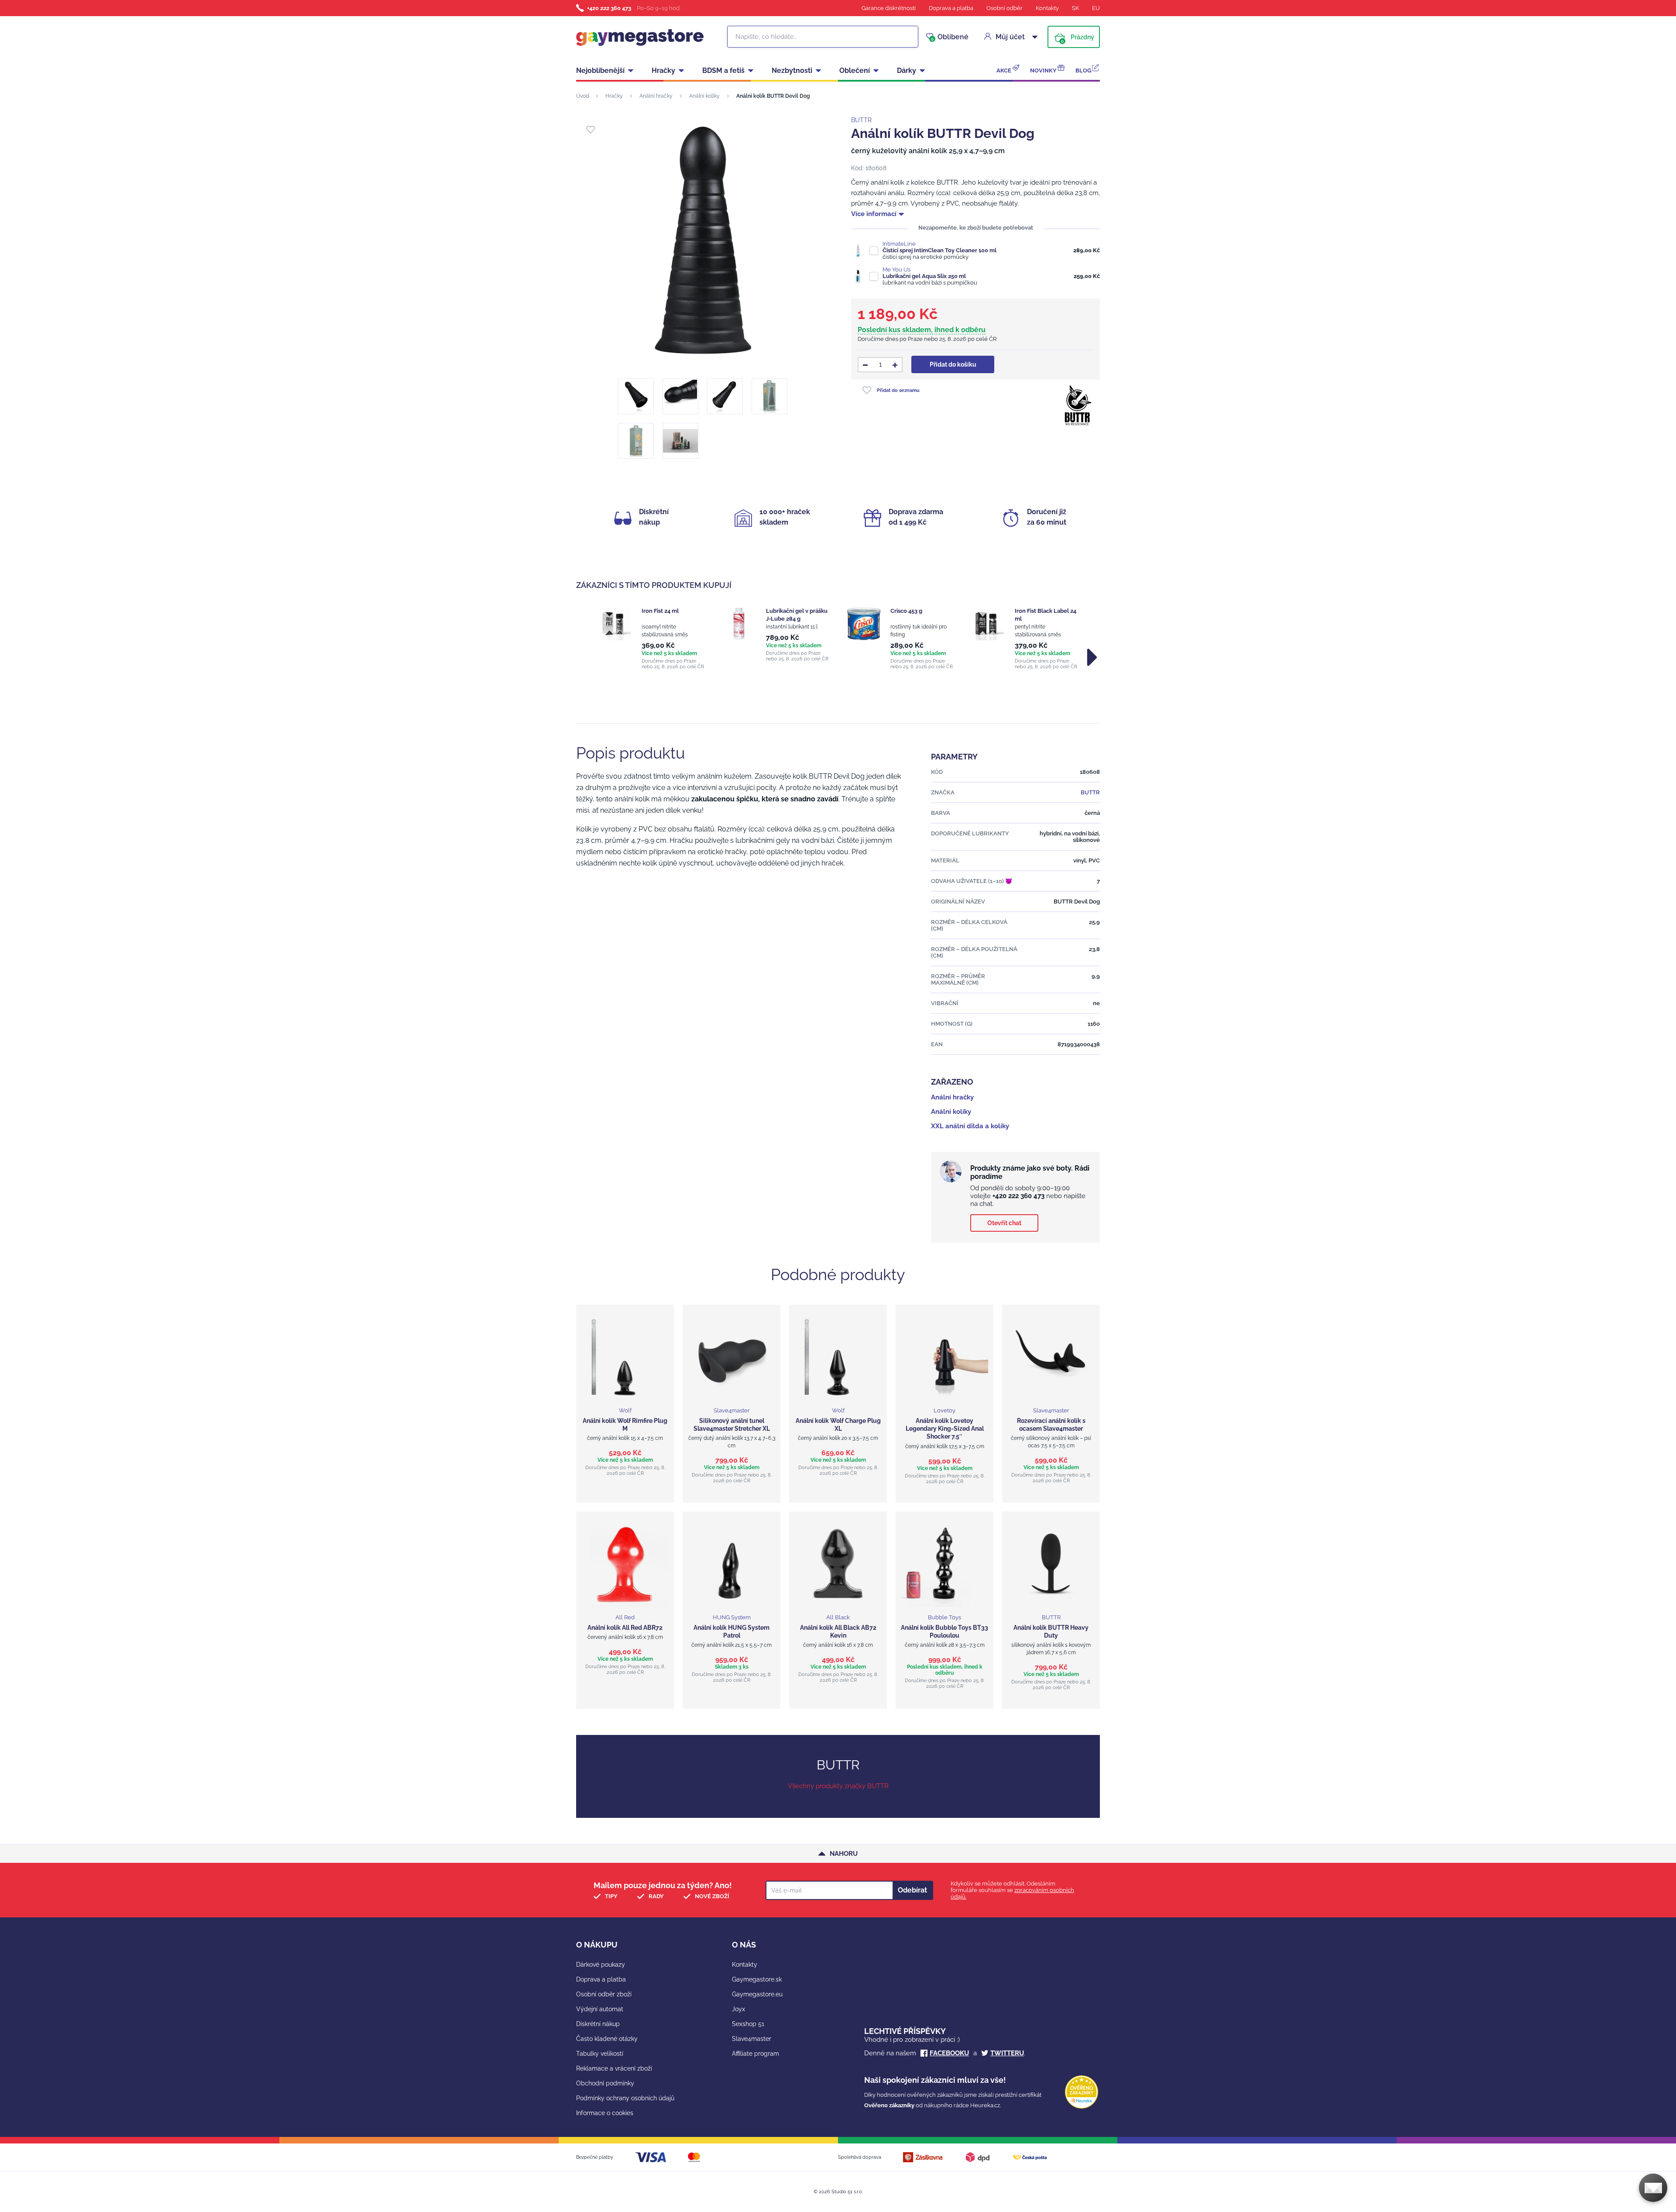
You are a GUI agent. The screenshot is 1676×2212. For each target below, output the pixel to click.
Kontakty (1047, 8)
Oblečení (855, 70)
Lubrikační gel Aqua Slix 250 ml (924, 276)
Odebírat (912, 1890)
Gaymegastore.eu (757, 1994)
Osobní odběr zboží (604, 1994)
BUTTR (861, 120)
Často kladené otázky (607, 2039)
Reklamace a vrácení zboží (614, 2068)
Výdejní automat (600, 2009)
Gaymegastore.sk (757, 1979)
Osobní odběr (1005, 8)
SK (1075, 8)
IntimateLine (899, 244)
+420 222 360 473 (609, 8)
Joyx (738, 2009)
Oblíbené (950, 37)
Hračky (663, 70)
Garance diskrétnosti (889, 8)
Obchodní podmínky (605, 2083)
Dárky (907, 70)
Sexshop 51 (748, 2024)
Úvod (582, 96)
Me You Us (896, 270)
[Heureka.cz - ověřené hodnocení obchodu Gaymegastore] (1082, 2107)
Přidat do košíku (953, 364)
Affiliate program (756, 2054)
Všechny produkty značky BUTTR (838, 1786)
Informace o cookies (605, 2113)
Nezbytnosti (792, 70)
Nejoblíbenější (600, 70)
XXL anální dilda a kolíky (970, 1126)
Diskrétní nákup (598, 2024)
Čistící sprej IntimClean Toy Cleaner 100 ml (939, 250)
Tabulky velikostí (600, 2054)
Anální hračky (656, 96)
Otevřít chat (1004, 1223)
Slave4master (752, 2039)
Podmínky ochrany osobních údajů (625, 2098)
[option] (651, 638)
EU (1096, 8)
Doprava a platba (951, 8)
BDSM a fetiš (723, 70)
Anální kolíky (704, 96)
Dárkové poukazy (601, 1965)
